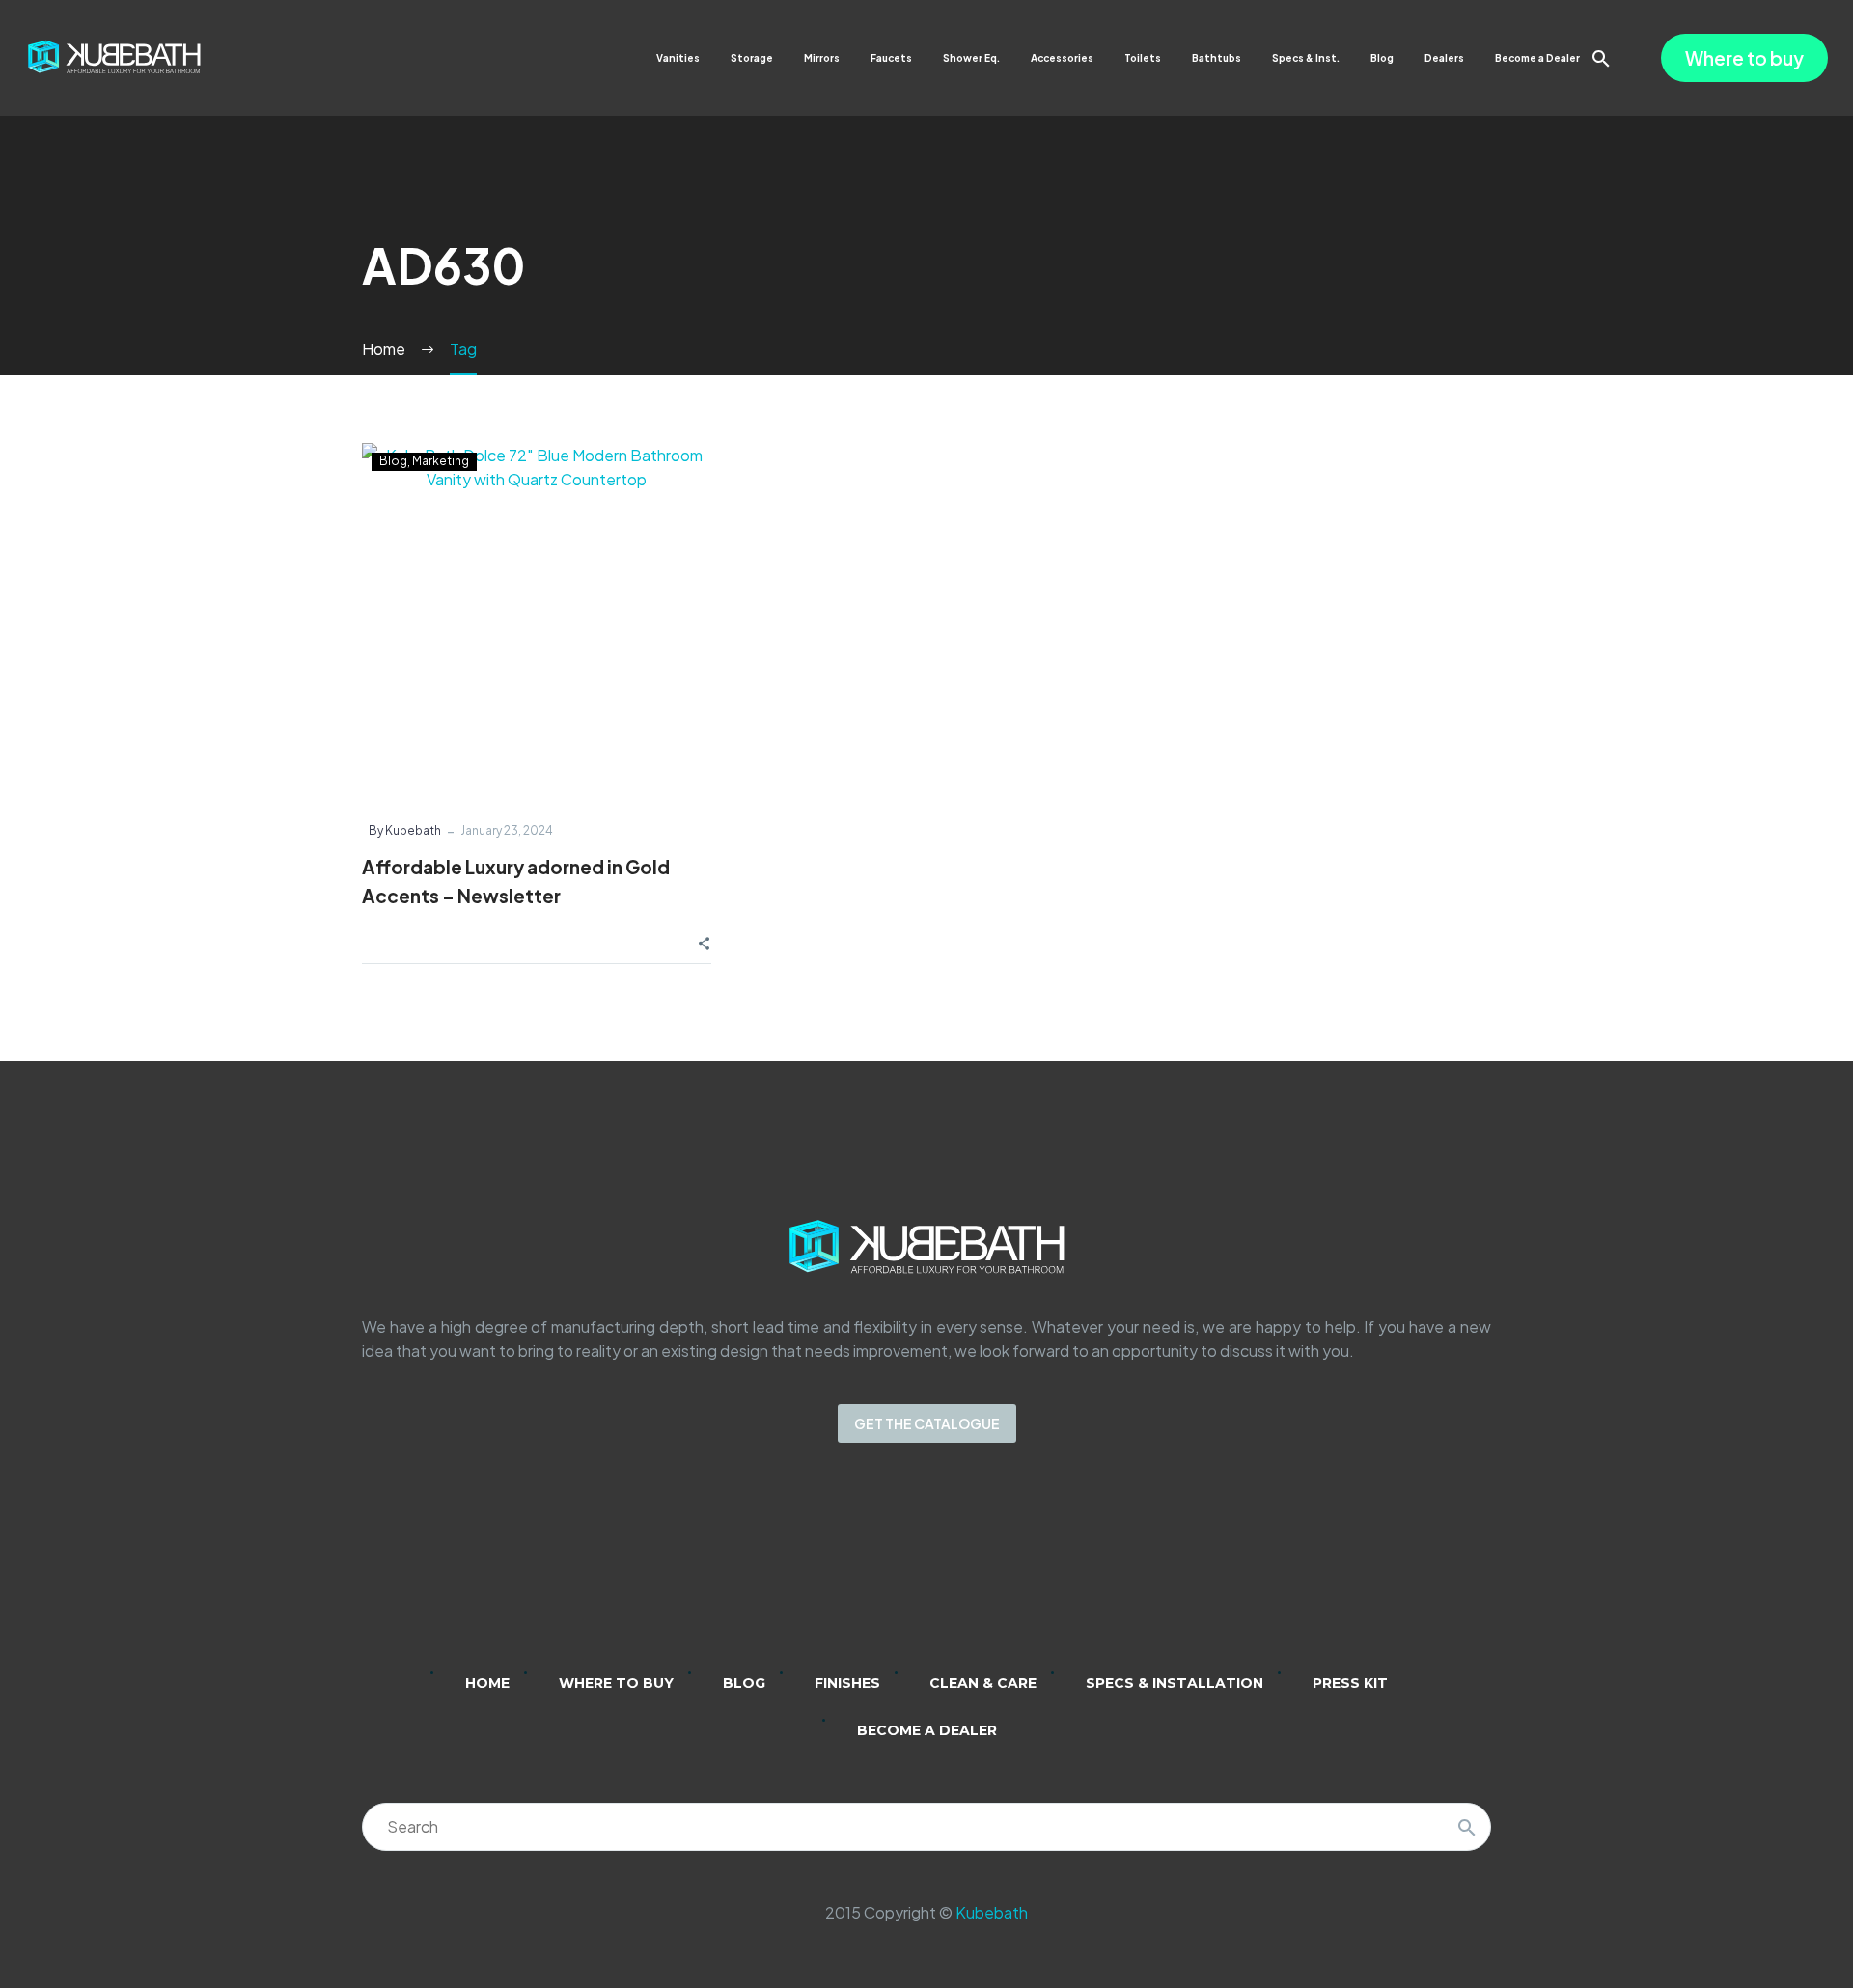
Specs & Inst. (1306, 58)
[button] (1601, 58)
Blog (1382, 58)
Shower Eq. (971, 58)
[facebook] (952, 1570)
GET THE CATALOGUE (927, 1423)
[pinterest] (1002, 1570)
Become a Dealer (1537, 58)
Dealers (1444, 58)
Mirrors (822, 58)
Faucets (891, 58)
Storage (752, 58)
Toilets (1143, 58)
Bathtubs (1217, 58)
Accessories (1062, 58)
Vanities (678, 58)
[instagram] (901, 1570)
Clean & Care (983, 1683)
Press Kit (1350, 1683)
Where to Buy (616, 1683)
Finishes (847, 1683)
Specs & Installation (1175, 1683)
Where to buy (1744, 58)
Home (487, 1683)
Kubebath (992, 1912)
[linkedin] (851, 1570)
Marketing (441, 461)
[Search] (1467, 1827)
